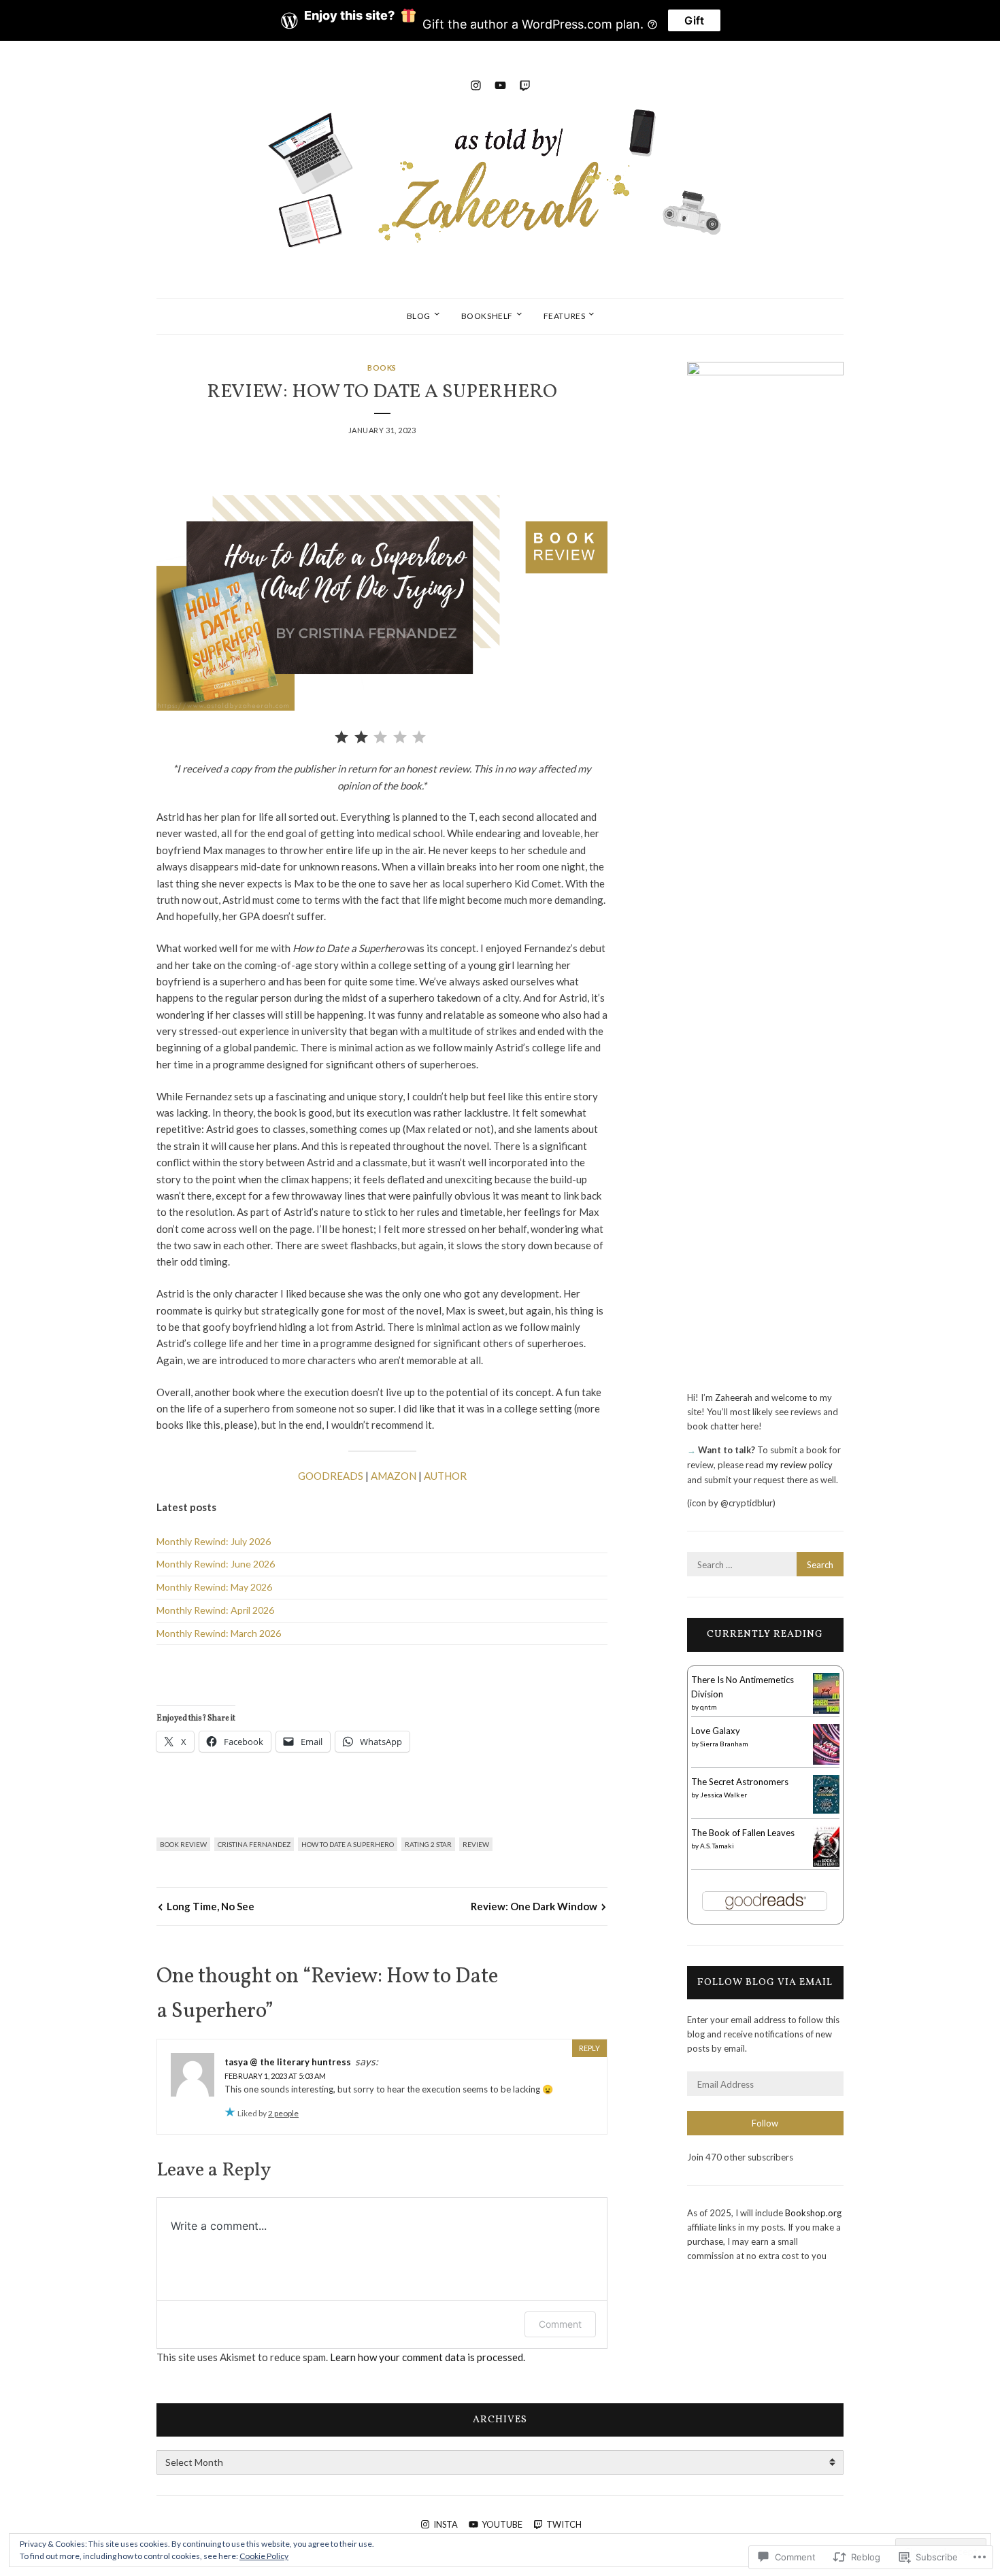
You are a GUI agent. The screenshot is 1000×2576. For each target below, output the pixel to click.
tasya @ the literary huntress (288, 2062)
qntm (709, 1707)
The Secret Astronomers (740, 1782)
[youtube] (500, 83)
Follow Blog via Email (765, 1982)
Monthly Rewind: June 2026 (216, 1564)
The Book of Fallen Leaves (743, 1833)
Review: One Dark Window (534, 1906)
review (476, 1844)
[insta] (476, 83)
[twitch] (525, 83)
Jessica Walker (723, 1795)
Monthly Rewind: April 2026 (215, 1610)
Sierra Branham (724, 1744)
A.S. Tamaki (717, 1846)
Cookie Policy (264, 2556)
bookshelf (487, 316)
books (382, 368)
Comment (560, 2324)
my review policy (799, 1465)
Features (565, 316)
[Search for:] (765, 1565)
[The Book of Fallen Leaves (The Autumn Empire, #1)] (826, 1864)
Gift (694, 20)
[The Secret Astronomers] (826, 1810)
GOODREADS (331, 1476)
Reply (589, 2048)
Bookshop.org (813, 2213)
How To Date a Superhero (348, 1844)
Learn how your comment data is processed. (428, 2357)
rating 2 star (428, 1844)
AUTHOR (445, 1476)
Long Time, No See (211, 1906)
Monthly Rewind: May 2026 (214, 1587)
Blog (419, 316)
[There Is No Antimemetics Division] (826, 1712)
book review (183, 1844)
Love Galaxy (716, 1731)
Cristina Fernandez (254, 1844)
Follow (765, 2123)
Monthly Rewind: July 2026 (214, 1541)
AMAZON (394, 1476)
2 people (283, 2113)
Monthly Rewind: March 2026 (219, 1633)
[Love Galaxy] (826, 1762)
